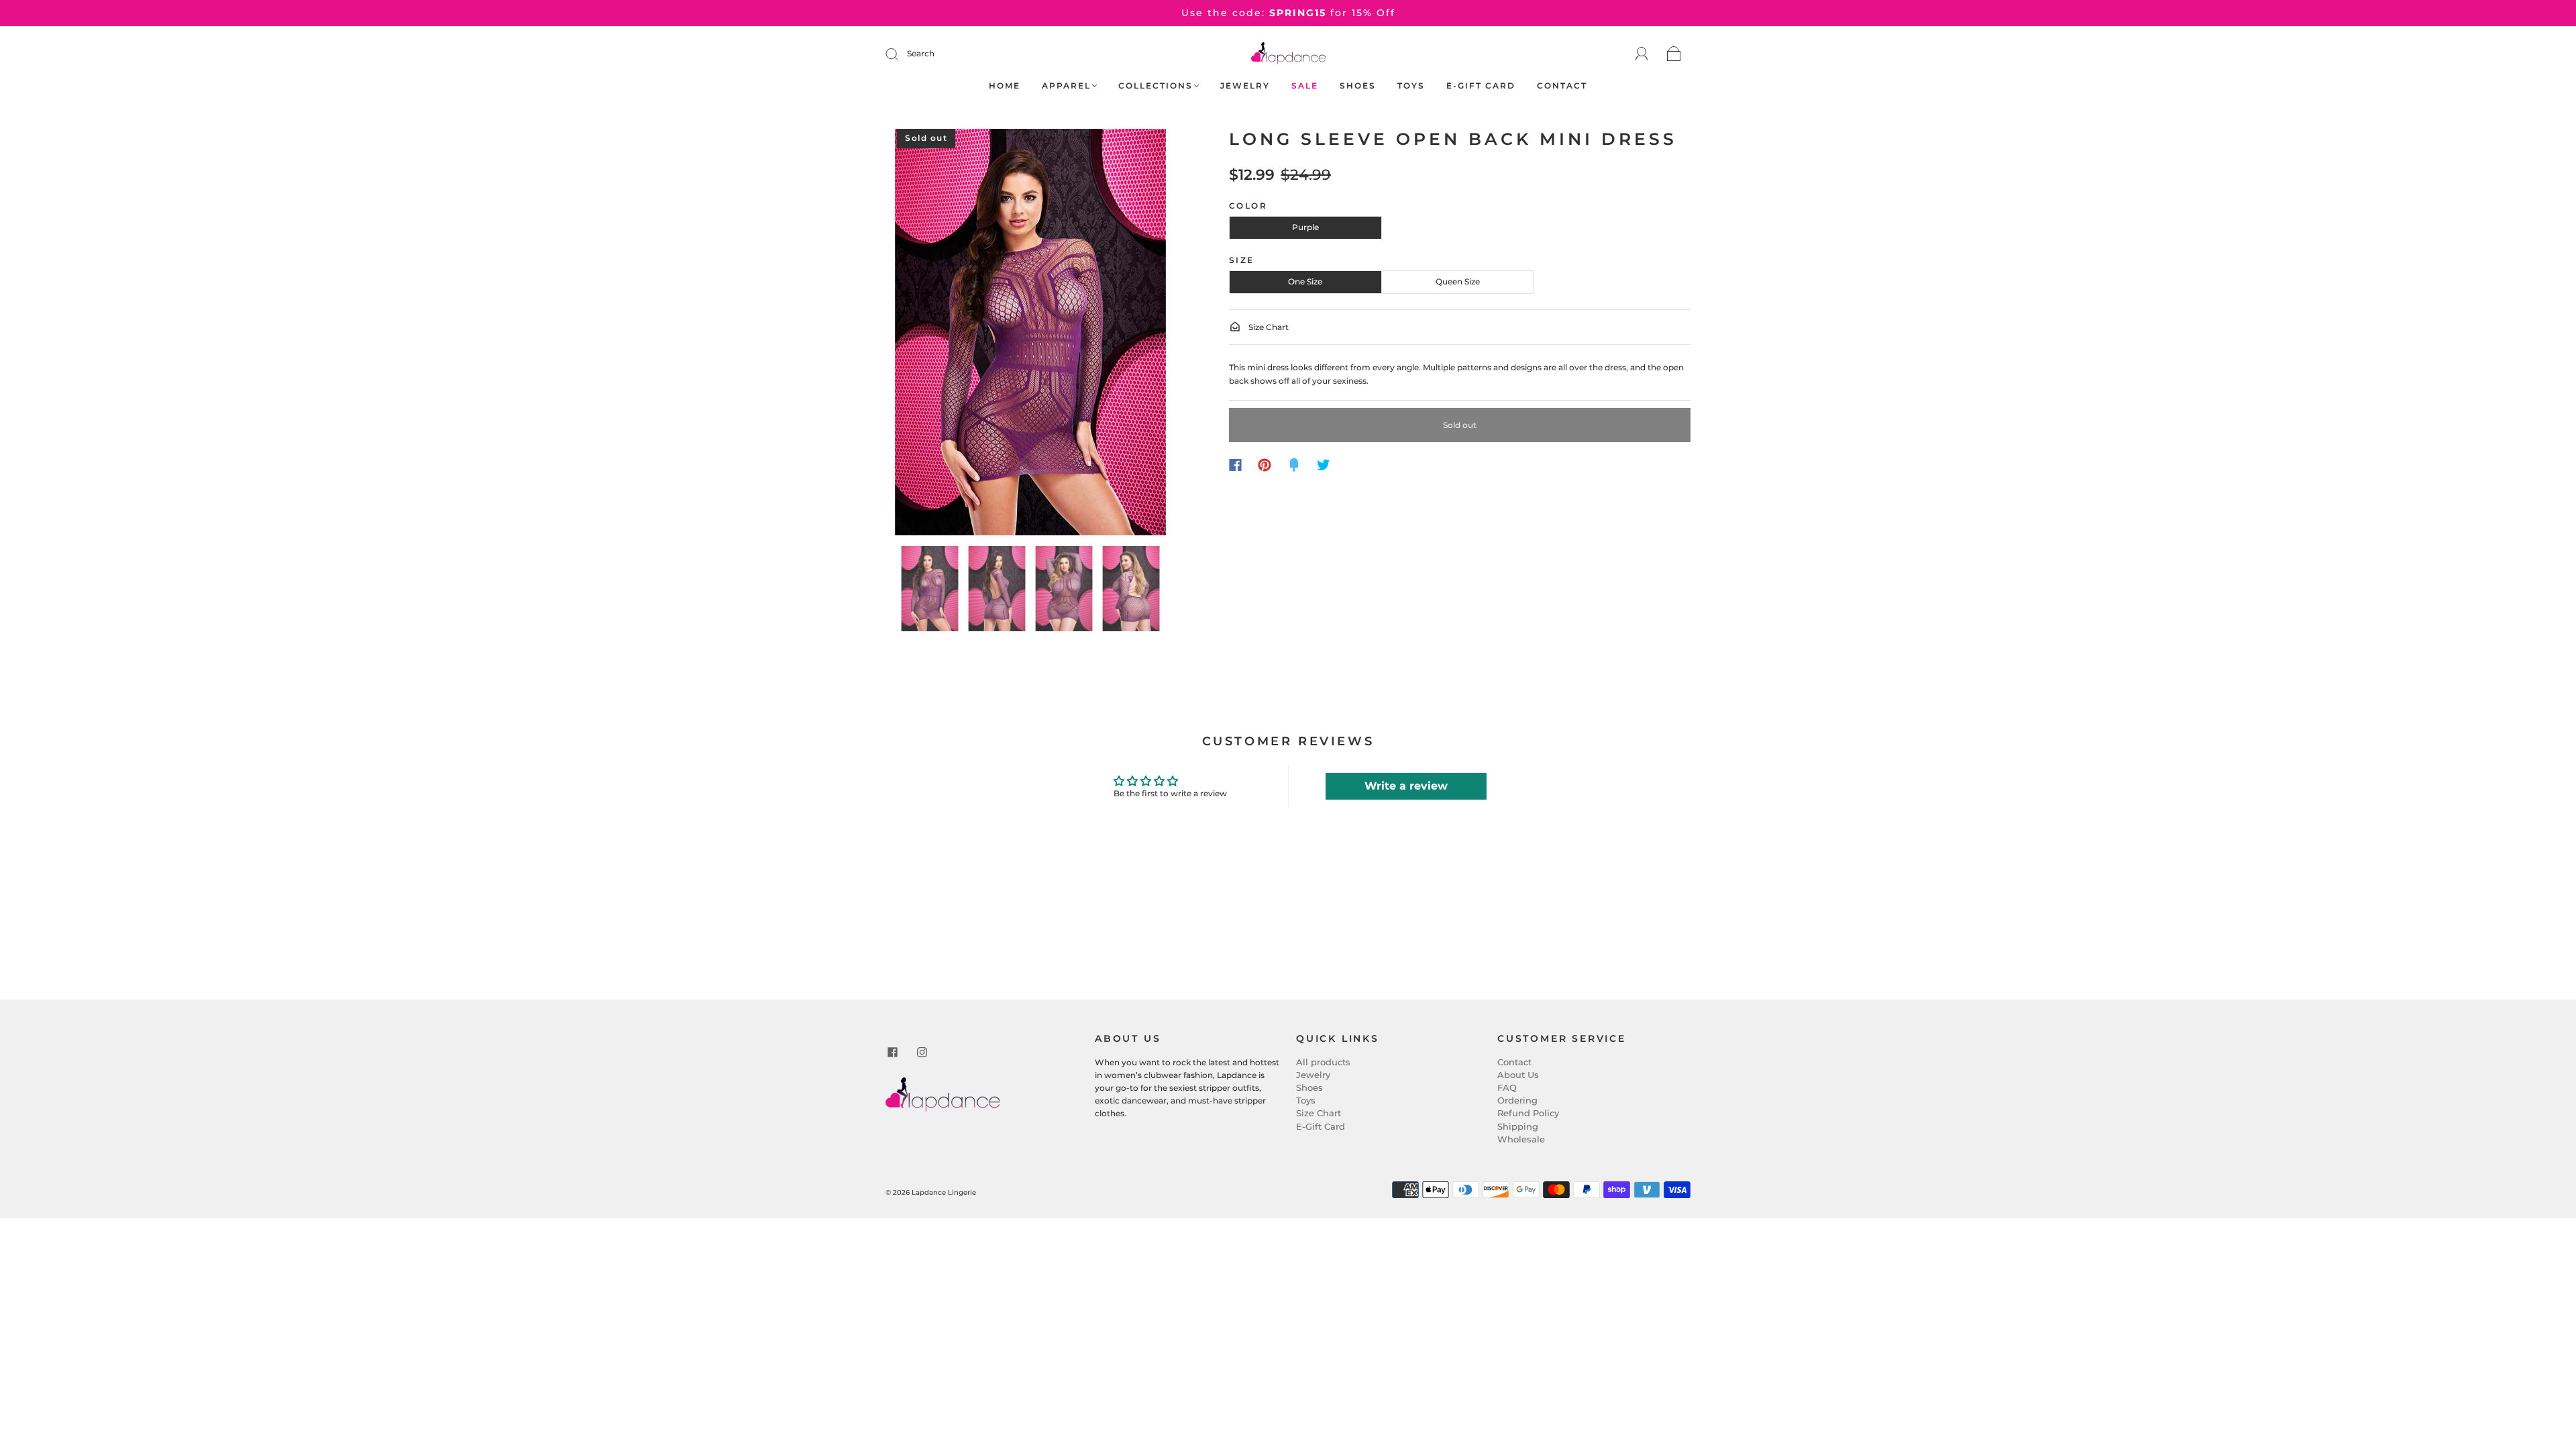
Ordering (1517, 1100)
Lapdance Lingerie (944, 1192)
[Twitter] (1324, 465)
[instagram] (922, 1052)
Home (1005, 86)
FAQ (1507, 1087)
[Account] (1642, 54)
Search (921, 53)
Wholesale (1521, 1139)
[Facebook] (1235, 465)
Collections (1156, 86)
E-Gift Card (1481, 86)
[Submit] (900, 54)
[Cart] (1674, 55)
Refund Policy (1528, 1113)
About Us (1518, 1075)
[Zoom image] (1031, 335)
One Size (1305, 281)
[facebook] (892, 1052)
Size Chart (1268, 327)
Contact (1562, 86)
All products (1323, 1062)
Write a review (1406, 786)
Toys (1411, 86)
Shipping (1518, 1126)
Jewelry (1245, 86)
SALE (1305, 86)
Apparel (1066, 86)
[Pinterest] (1265, 465)
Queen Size (1458, 281)
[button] (916, 335)
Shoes (1358, 86)
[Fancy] (1294, 465)
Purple (1305, 227)
